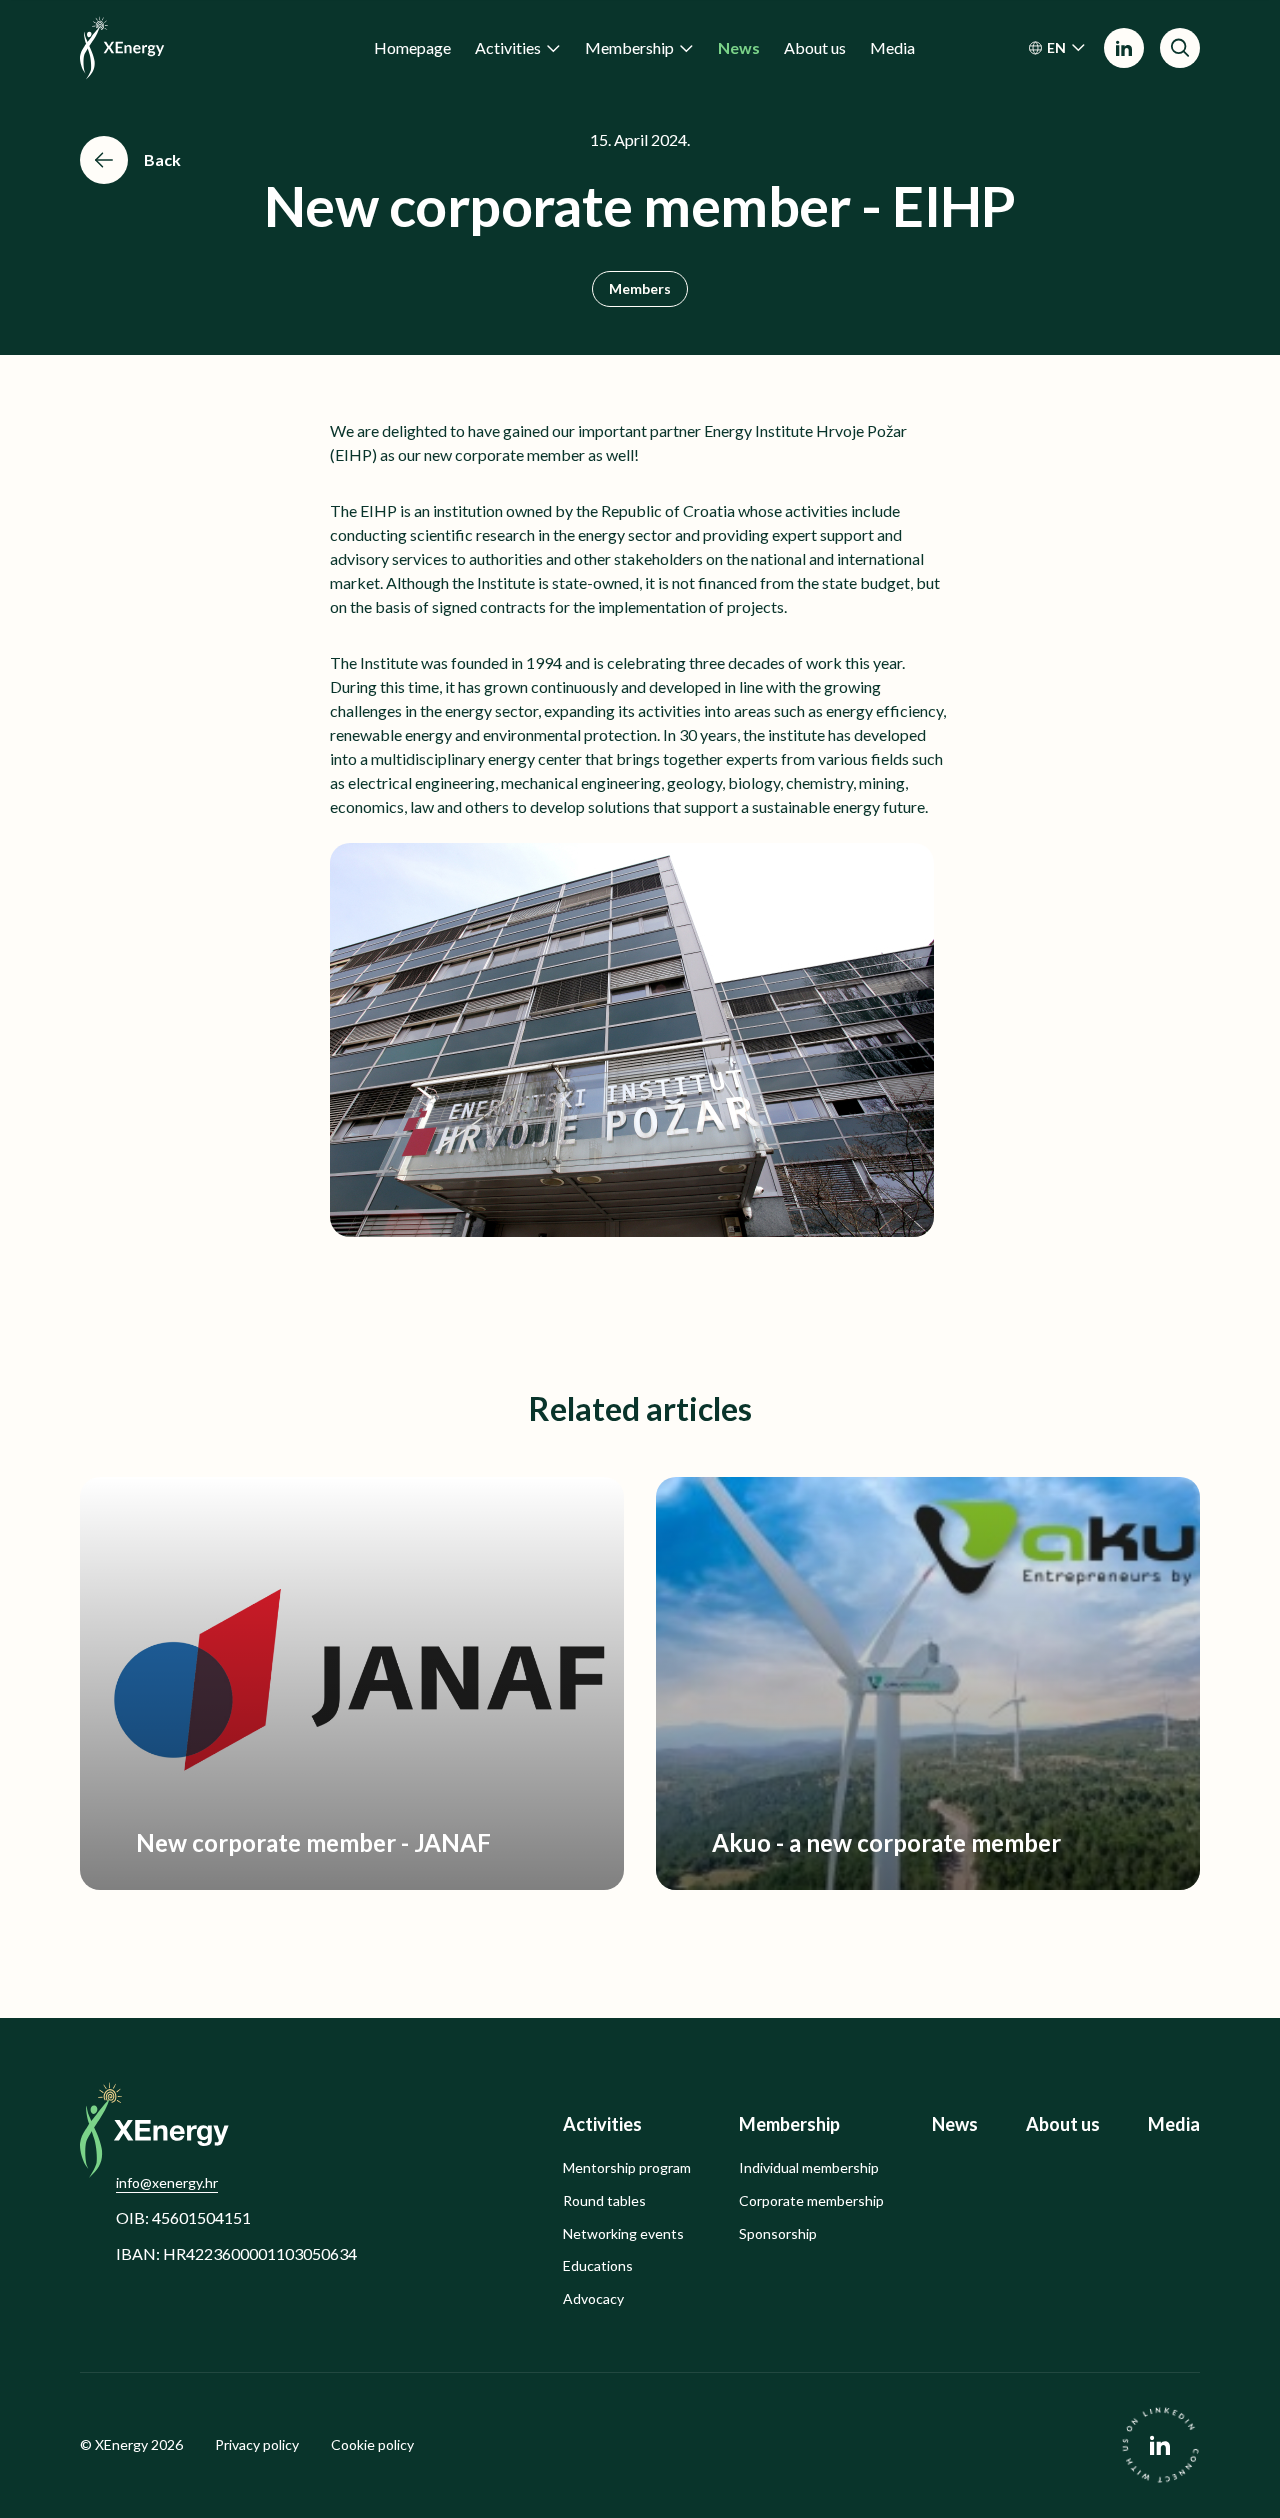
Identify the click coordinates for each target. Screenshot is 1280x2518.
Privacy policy (257, 2445)
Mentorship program (627, 2168)
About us (1063, 2124)
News (955, 2124)
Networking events (623, 2234)
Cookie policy (372, 2445)
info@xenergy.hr (167, 2182)
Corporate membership (811, 2201)
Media (1174, 2124)
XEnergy (121, 2444)
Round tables (604, 2201)
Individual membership (809, 2168)
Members (640, 288)
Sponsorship (778, 2234)
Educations (598, 2266)
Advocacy (593, 2299)
